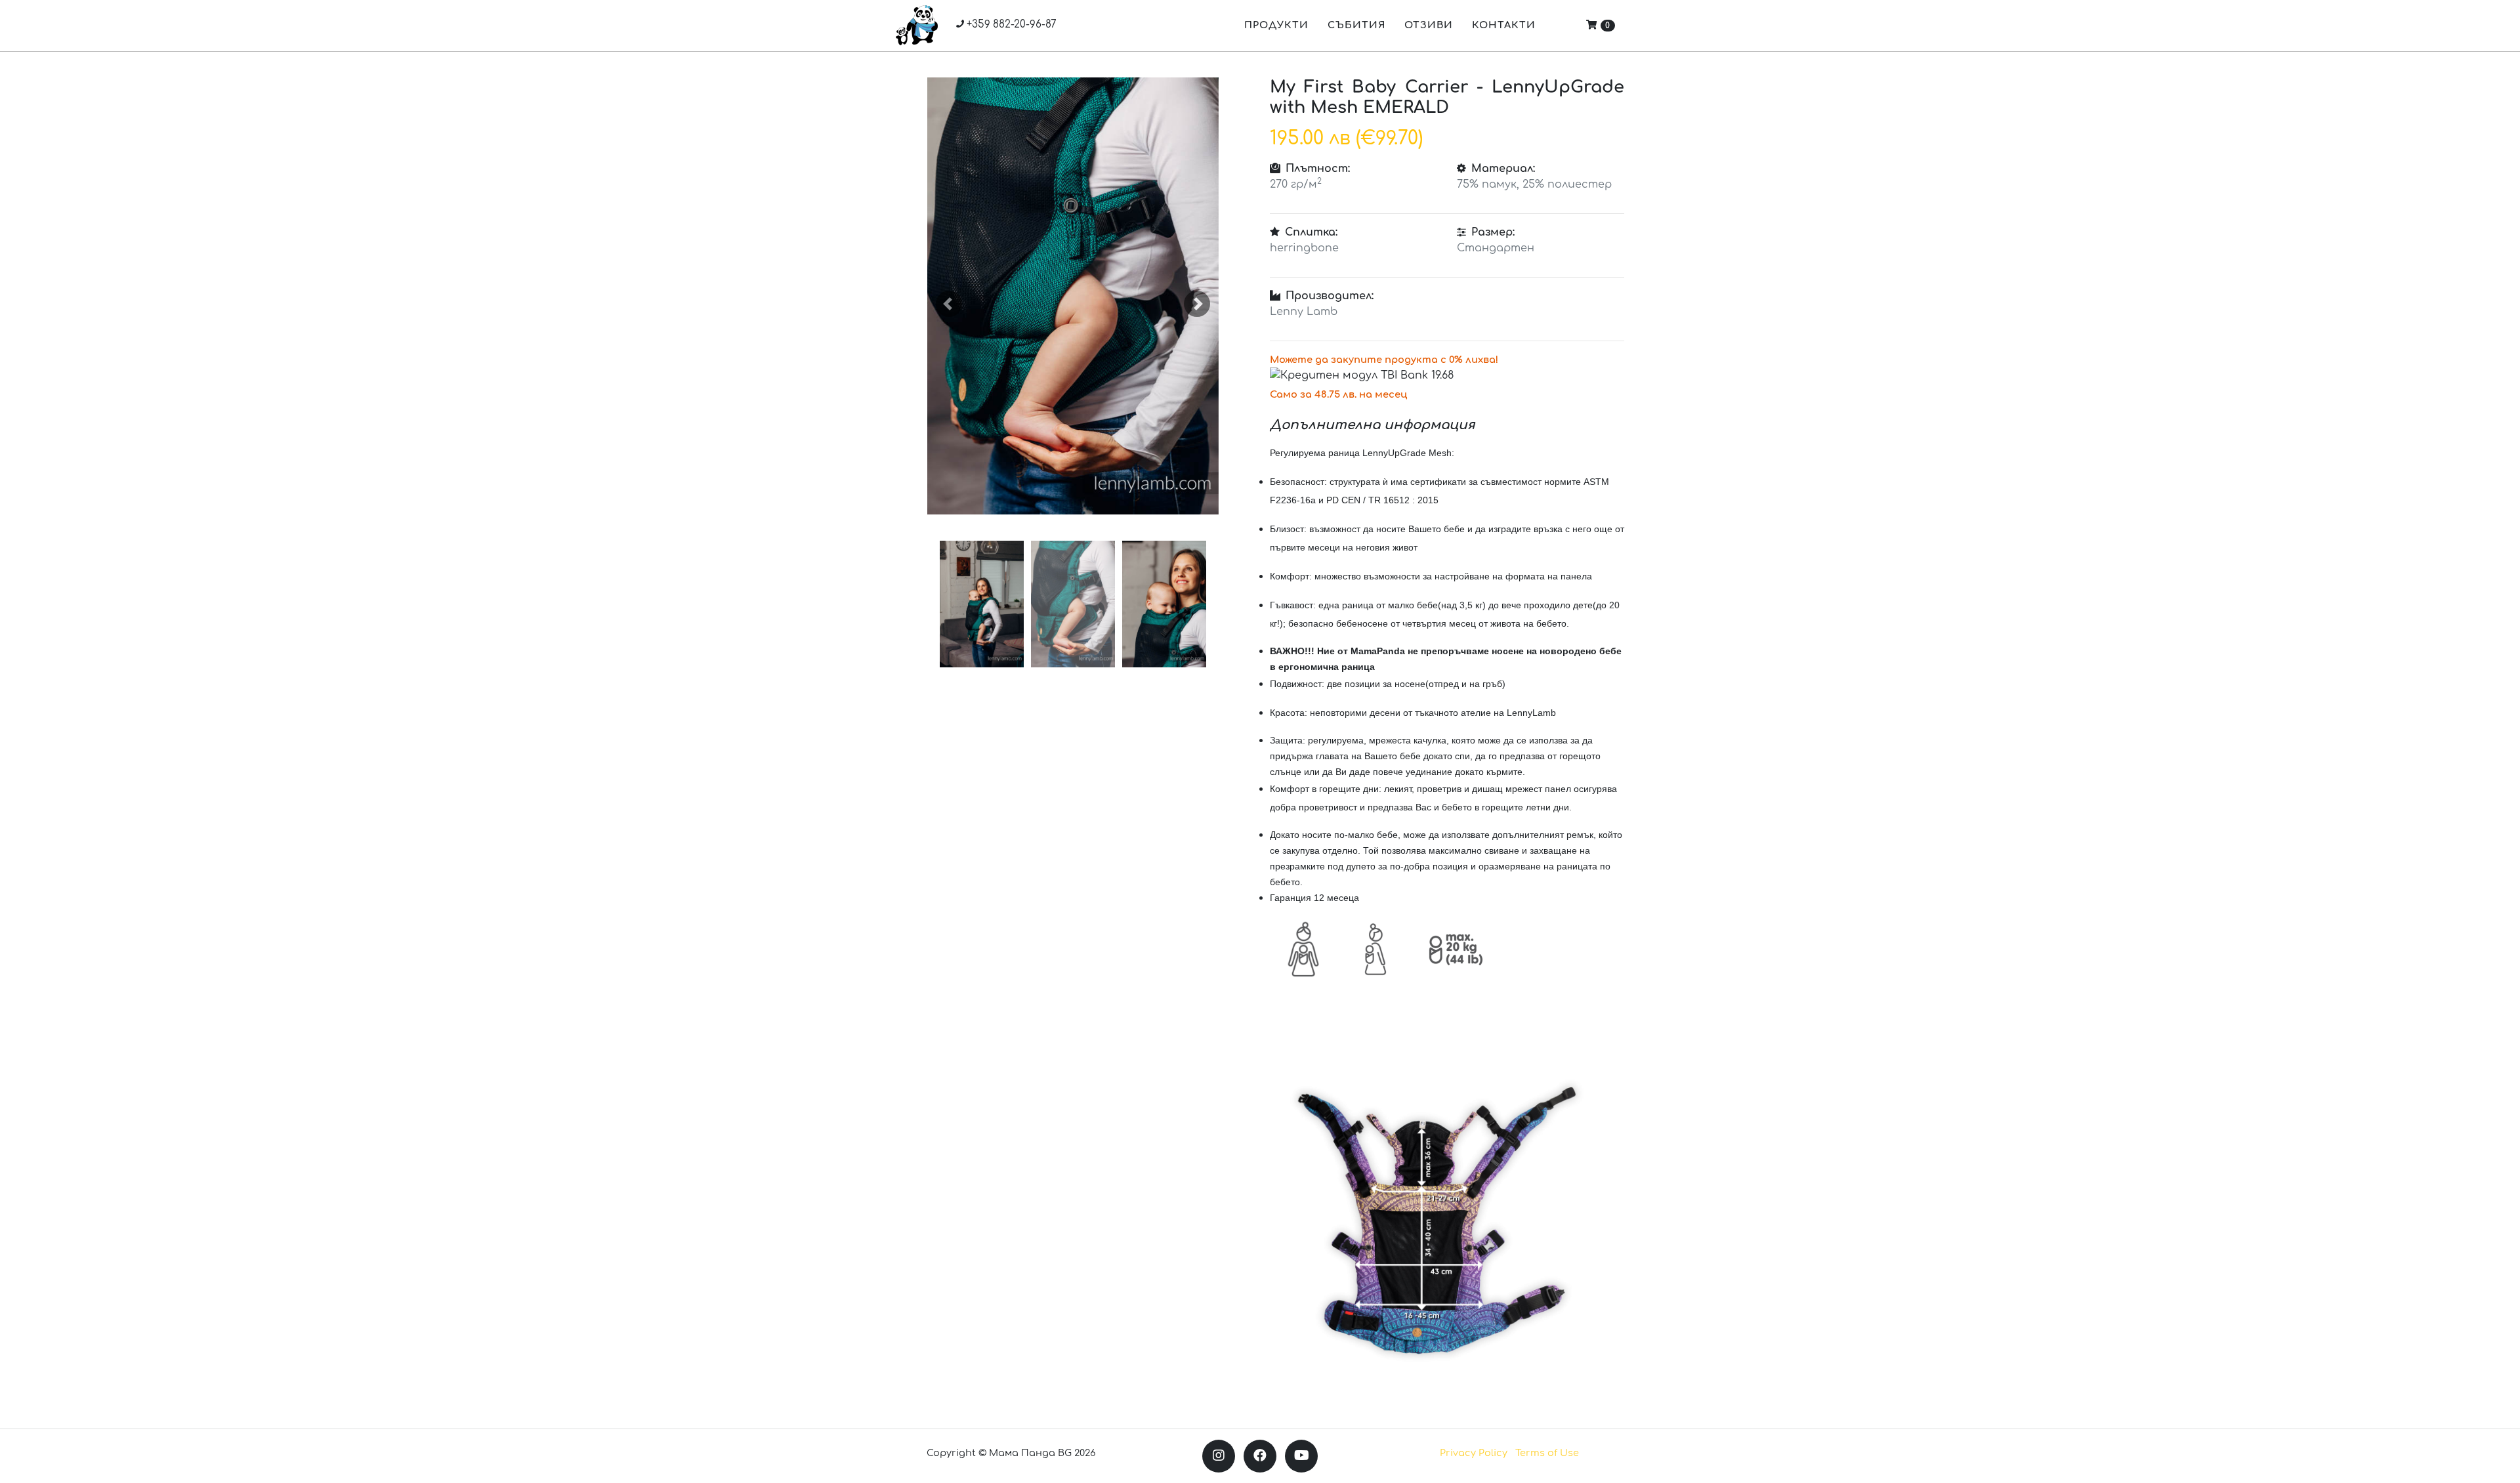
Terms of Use (1547, 1453)
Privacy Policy (1474, 1453)
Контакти (1504, 25)
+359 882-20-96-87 (1010, 25)
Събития (1356, 25)
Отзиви (1429, 25)
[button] (949, 304)
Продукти (1276, 25)
